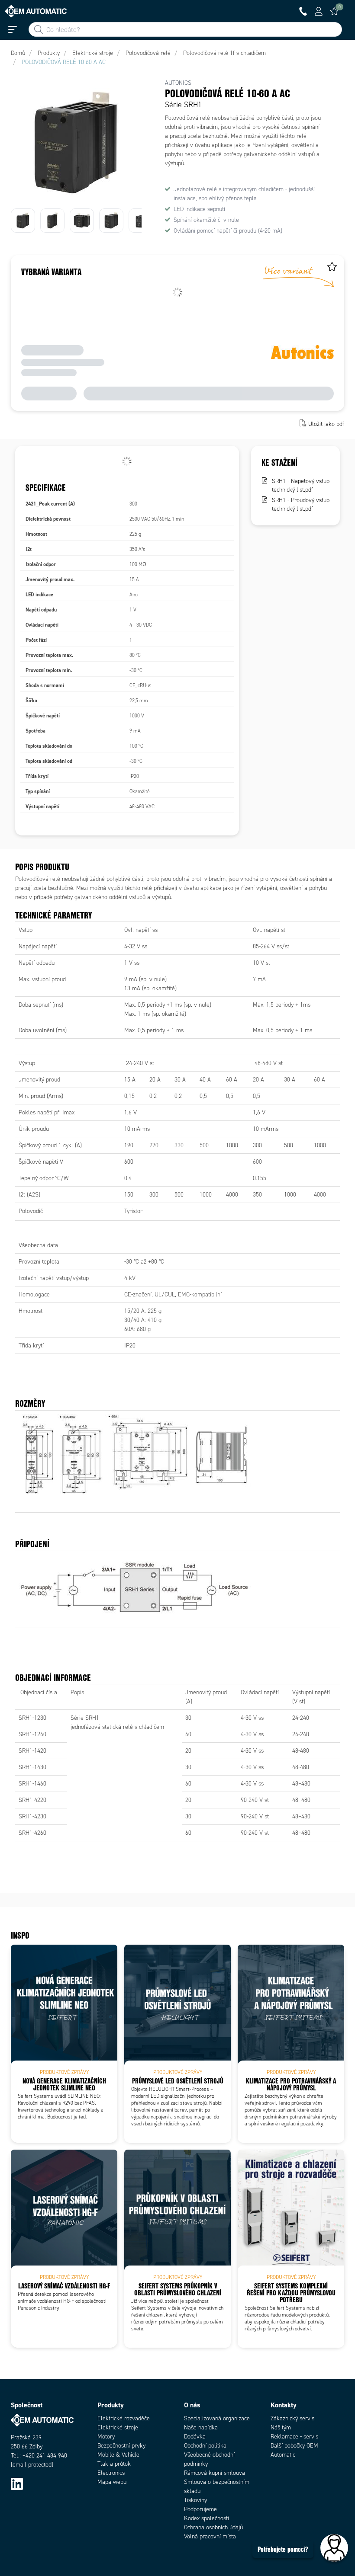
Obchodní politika (205, 2446)
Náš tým (281, 2427)
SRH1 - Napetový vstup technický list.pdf (301, 485)
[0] (334, 11)
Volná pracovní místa (210, 2536)
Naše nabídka (201, 2427)
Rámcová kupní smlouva (215, 2473)
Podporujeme (200, 2509)
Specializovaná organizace (217, 2418)
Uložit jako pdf (326, 424)
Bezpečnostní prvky (121, 2446)
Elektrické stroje (118, 2427)
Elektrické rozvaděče (124, 2418)
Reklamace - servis (294, 2437)
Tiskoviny (195, 2500)
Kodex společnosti (207, 2518)
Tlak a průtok (114, 2464)
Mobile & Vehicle (118, 2455)
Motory (106, 2437)
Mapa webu (112, 2482)
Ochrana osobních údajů (213, 2527)
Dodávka (195, 2437)
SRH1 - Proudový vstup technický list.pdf (301, 504)
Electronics (111, 2473)
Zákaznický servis (292, 2418)
